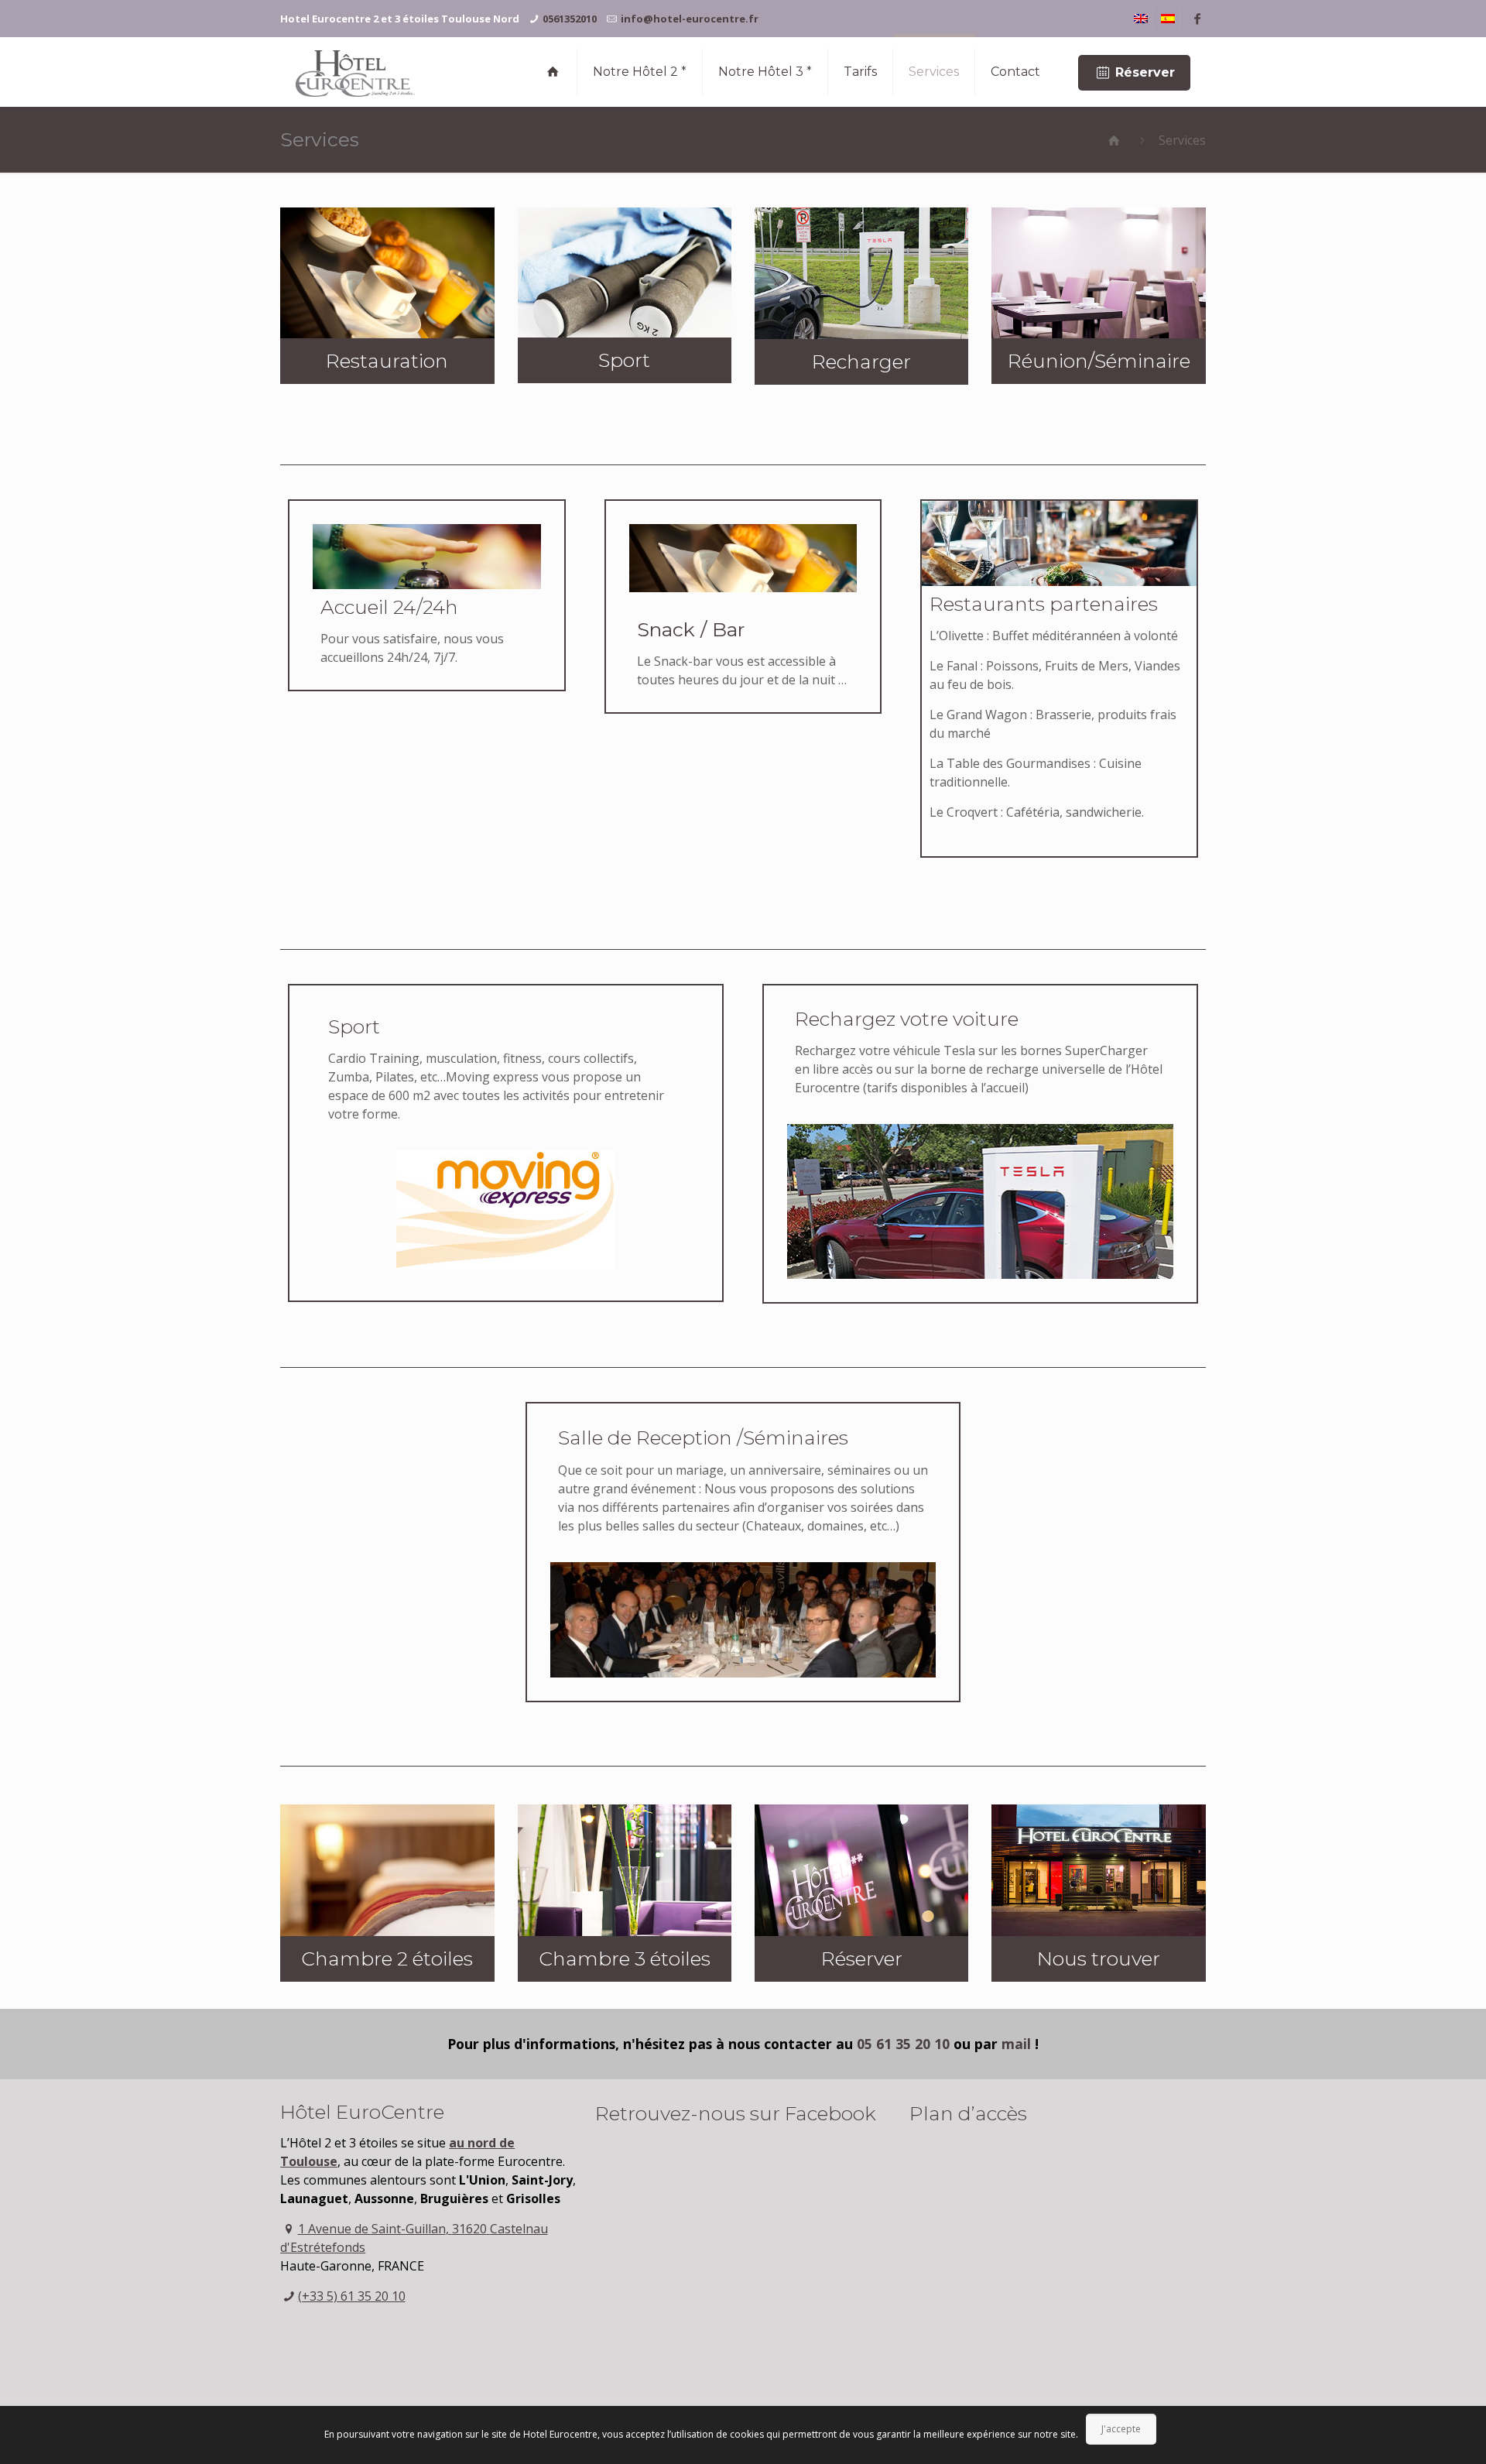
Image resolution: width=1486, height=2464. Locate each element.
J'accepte (1121, 2429)
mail (1016, 2044)
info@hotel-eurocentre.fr (690, 19)
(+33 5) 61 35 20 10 (351, 2296)
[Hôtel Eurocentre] (355, 72)
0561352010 (570, 19)
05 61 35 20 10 (905, 2044)
